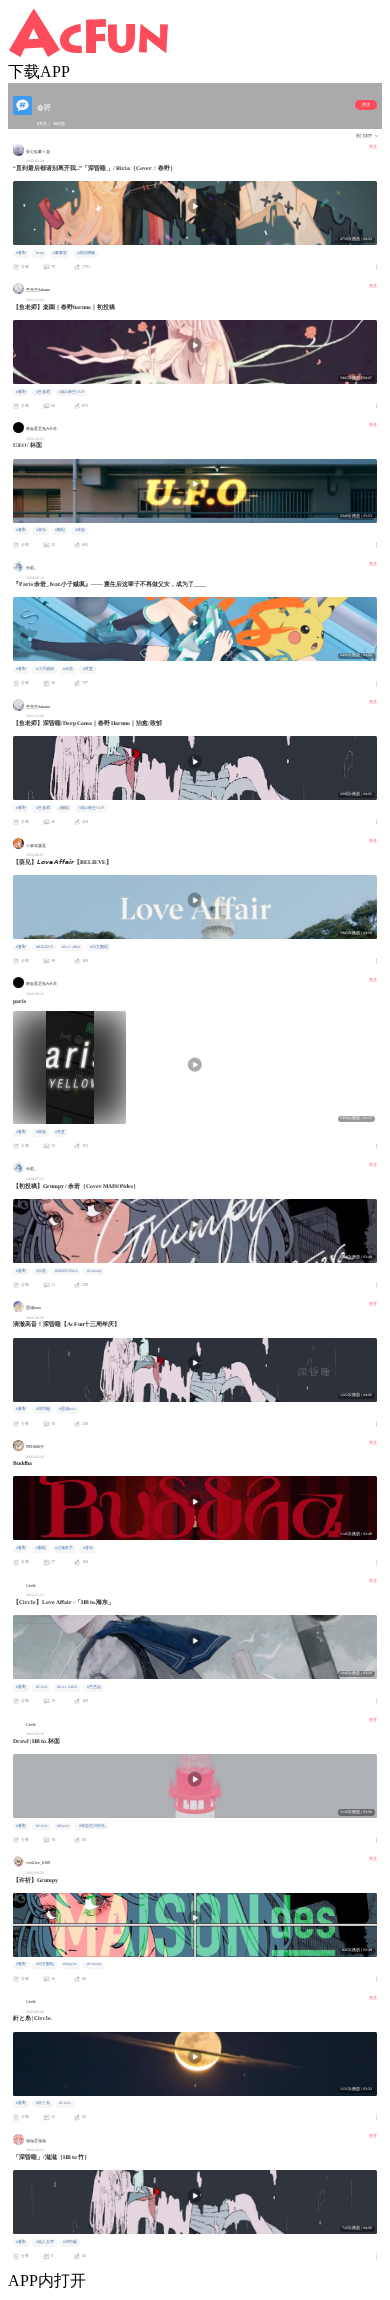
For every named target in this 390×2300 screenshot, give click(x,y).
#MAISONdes (66, 1271)
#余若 (68, 669)
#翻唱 (60, 530)
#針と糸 (43, 2103)
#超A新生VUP (71, 392)
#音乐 (41, 530)
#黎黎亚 (60, 253)
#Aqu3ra (70, 1964)
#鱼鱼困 (94, 1687)
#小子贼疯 (45, 669)
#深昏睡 (43, 1409)
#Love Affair (67, 1687)
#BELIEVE (44, 947)
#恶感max (67, 1409)
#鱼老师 (43, 392)
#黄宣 (88, 669)
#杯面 (80, 530)
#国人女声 (45, 2242)
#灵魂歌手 (64, 1548)
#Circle (42, 1687)
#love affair (71, 947)
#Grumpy (94, 1271)
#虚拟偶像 (86, 253)
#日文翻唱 (99, 947)
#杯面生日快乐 (92, 1826)
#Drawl (63, 1826)
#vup (40, 253)
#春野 (21, 253)
